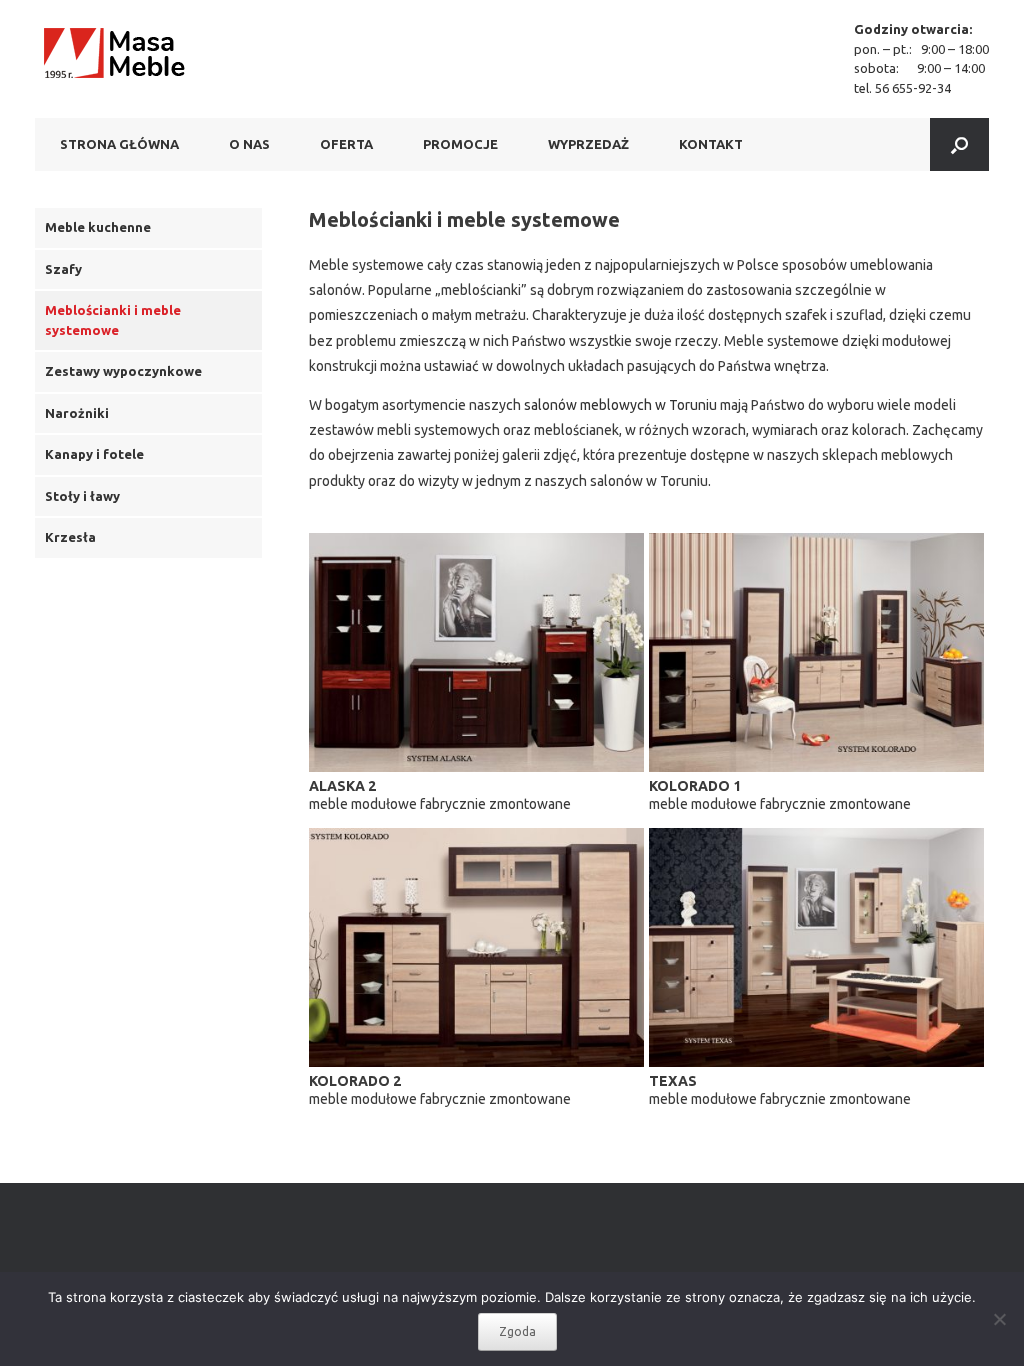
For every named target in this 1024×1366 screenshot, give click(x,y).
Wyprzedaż (588, 144)
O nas (249, 144)
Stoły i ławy (82, 496)
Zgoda (517, 1331)
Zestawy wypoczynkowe (123, 371)
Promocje (460, 144)
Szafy (63, 269)
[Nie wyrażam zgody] (999, 1319)
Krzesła (70, 537)
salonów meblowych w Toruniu (620, 405)
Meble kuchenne (98, 227)
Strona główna (119, 144)
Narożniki (77, 413)
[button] (959, 144)
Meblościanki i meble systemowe (113, 320)
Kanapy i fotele (94, 454)
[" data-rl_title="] (476, 652)
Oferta (346, 144)
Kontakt (711, 144)
